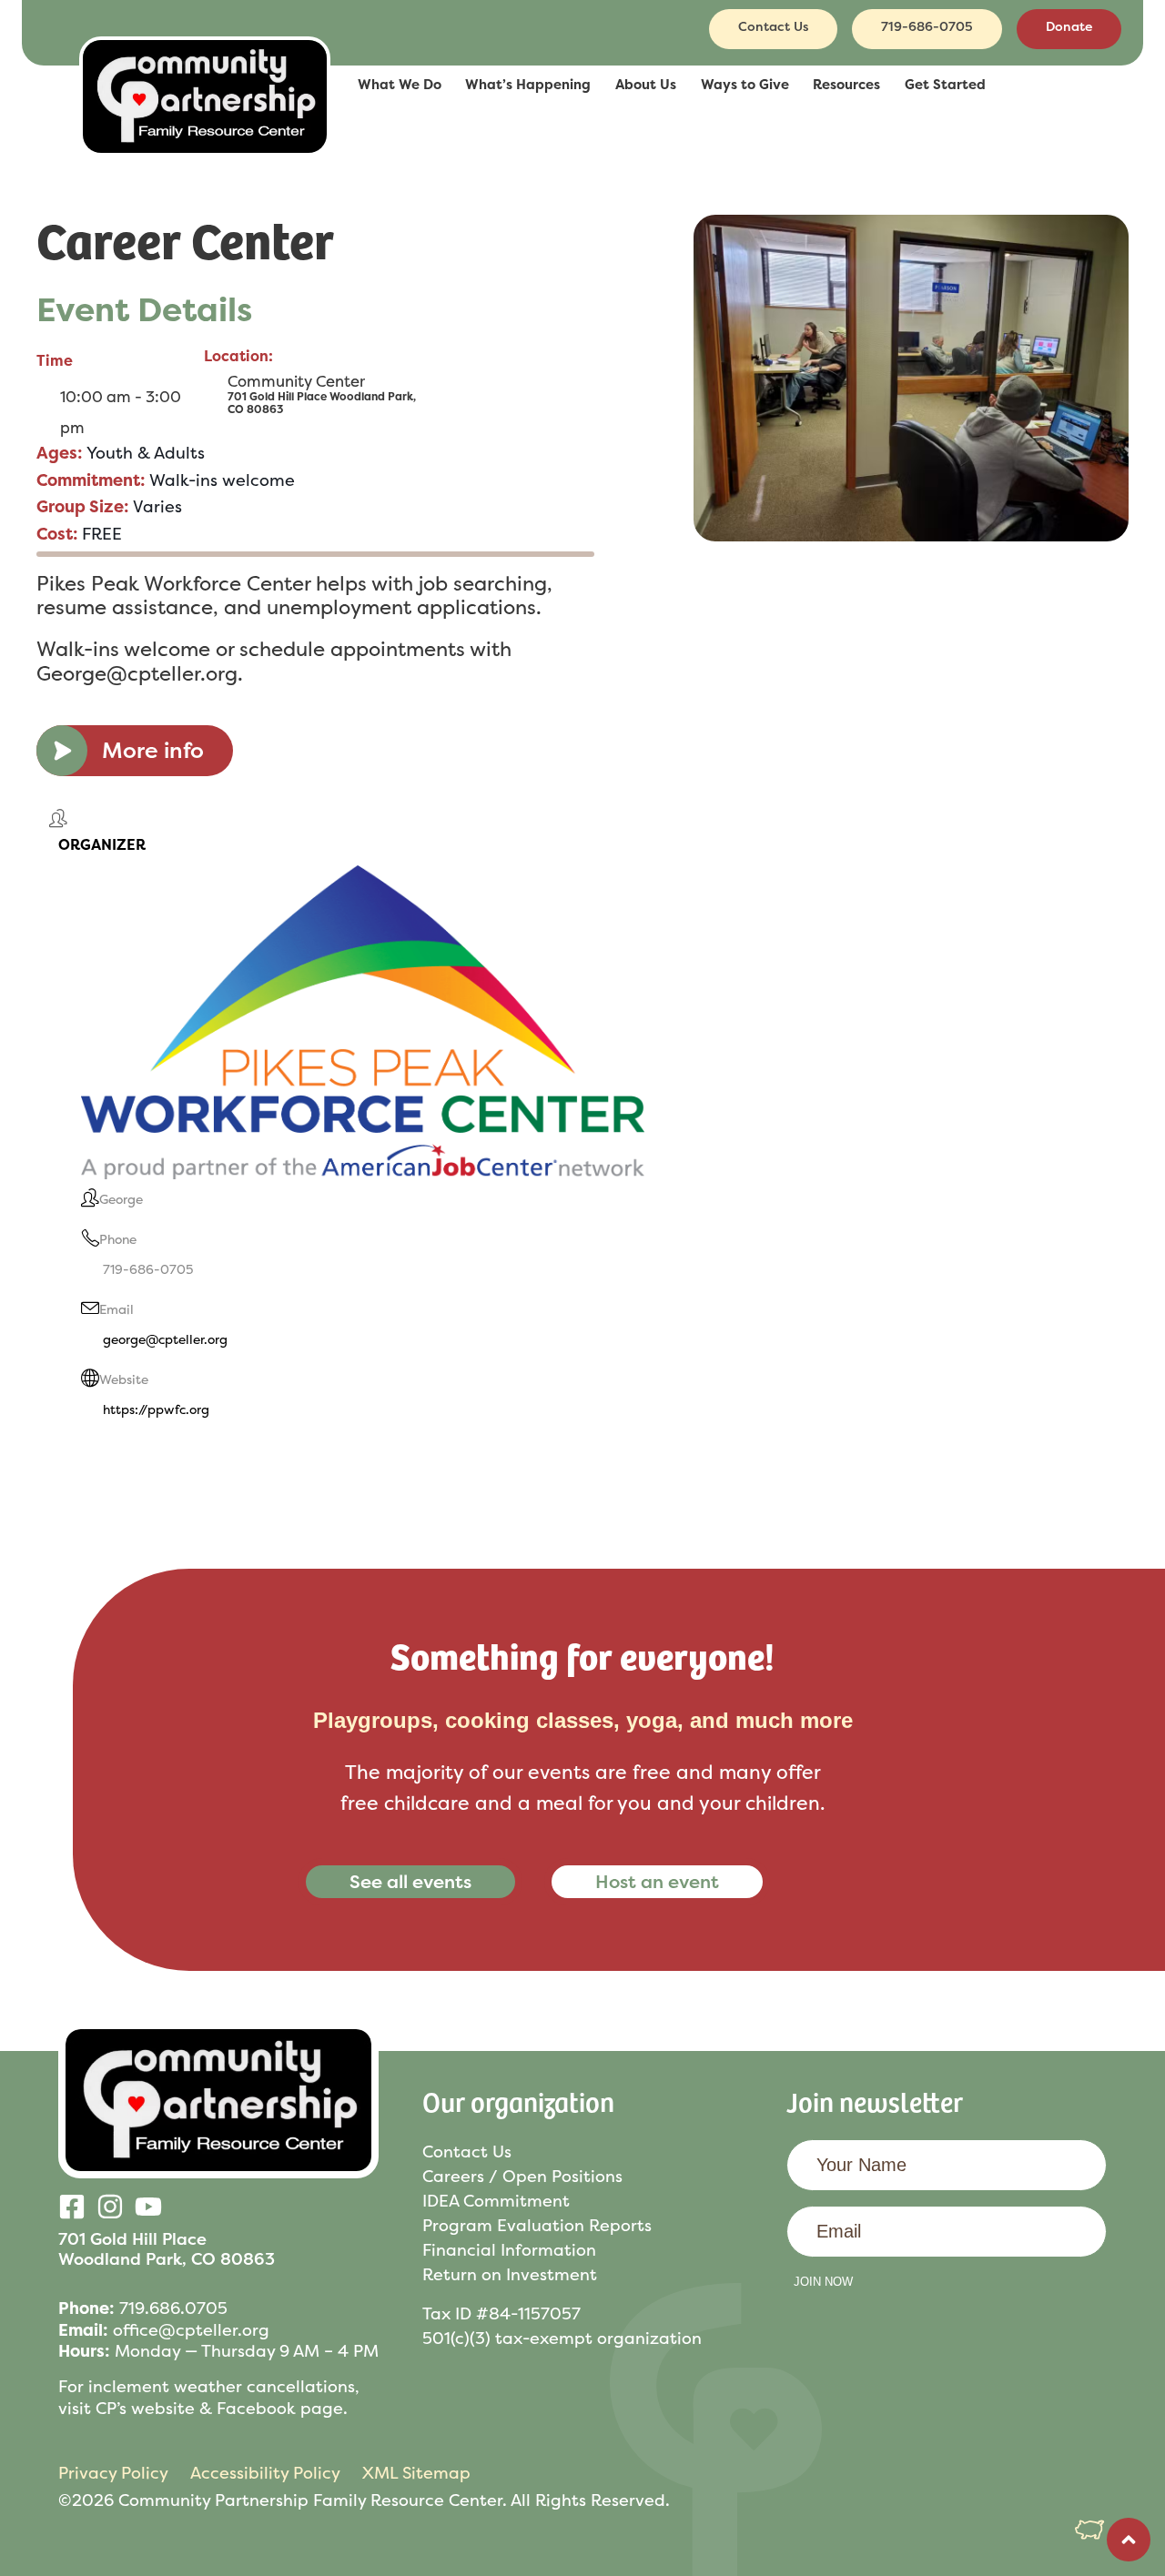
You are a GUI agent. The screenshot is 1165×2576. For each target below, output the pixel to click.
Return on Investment (510, 2274)
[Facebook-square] (72, 2207)
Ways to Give (745, 85)
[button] (205, 86)
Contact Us (467, 2152)
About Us (646, 85)
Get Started (945, 85)
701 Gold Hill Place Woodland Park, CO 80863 (167, 2249)
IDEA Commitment (496, 2201)
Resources (846, 85)
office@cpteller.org (191, 2330)
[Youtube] (148, 2207)
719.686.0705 (173, 2308)
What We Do (400, 85)
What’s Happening (528, 85)
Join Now (823, 2282)
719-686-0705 (148, 1269)
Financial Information (509, 2250)
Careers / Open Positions (522, 2176)
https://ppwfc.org (156, 1409)
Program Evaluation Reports (537, 2225)
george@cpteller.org (165, 1339)
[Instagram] (110, 2207)
